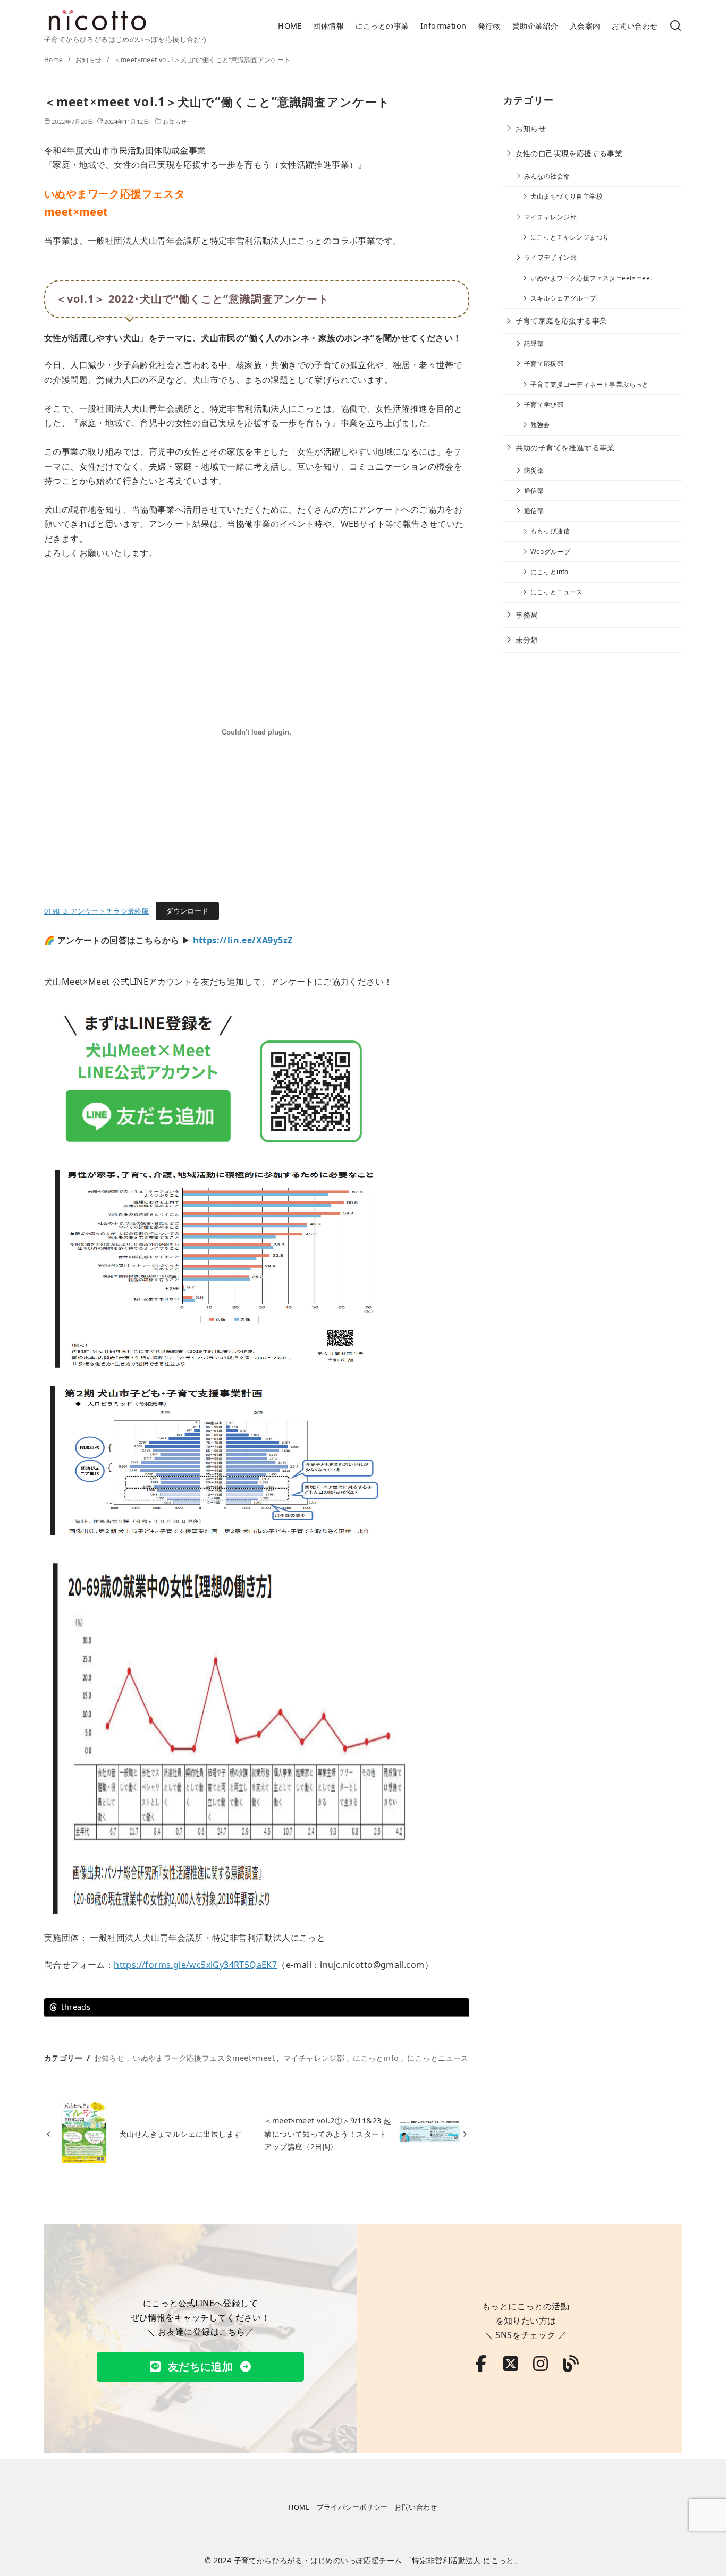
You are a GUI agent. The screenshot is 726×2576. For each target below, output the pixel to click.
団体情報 (328, 26)
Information (443, 26)
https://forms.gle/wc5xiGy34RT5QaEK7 (195, 1965)
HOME (290, 26)
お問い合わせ (635, 26)
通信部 (534, 491)
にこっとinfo (376, 2058)
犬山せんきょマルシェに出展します (180, 2134)
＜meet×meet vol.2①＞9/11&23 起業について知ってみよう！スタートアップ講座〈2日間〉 (328, 2134)
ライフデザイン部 (550, 257)
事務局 (527, 615)
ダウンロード (187, 911)
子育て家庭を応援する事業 (562, 321)
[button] (200, 2367)
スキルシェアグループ (563, 298)
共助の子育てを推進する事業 (565, 447)
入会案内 (585, 26)
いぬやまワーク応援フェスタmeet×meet (204, 2058)
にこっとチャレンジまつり (570, 237)
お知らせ (90, 60)
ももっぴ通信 (550, 531)
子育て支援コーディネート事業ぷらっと (590, 384)
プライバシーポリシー (352, 2507)
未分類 (527, 640)
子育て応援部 (544, 364)
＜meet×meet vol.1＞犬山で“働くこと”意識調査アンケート (202, 60)
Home (54, 60)
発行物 (489, 26)
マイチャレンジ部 (314, 2058)
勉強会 (540, 425)
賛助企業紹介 (535, 26)
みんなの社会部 (547, 176)
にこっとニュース (438, 2058)
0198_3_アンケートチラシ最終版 (96, 911)
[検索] (676, 26)
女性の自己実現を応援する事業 (569, 153)
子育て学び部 (544, 404)
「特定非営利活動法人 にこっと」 (463, 2560)
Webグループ (551, 552)
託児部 (534, 343)
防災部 (534, 470)
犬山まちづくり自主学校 (567, 196)
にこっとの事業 (382, 26)
